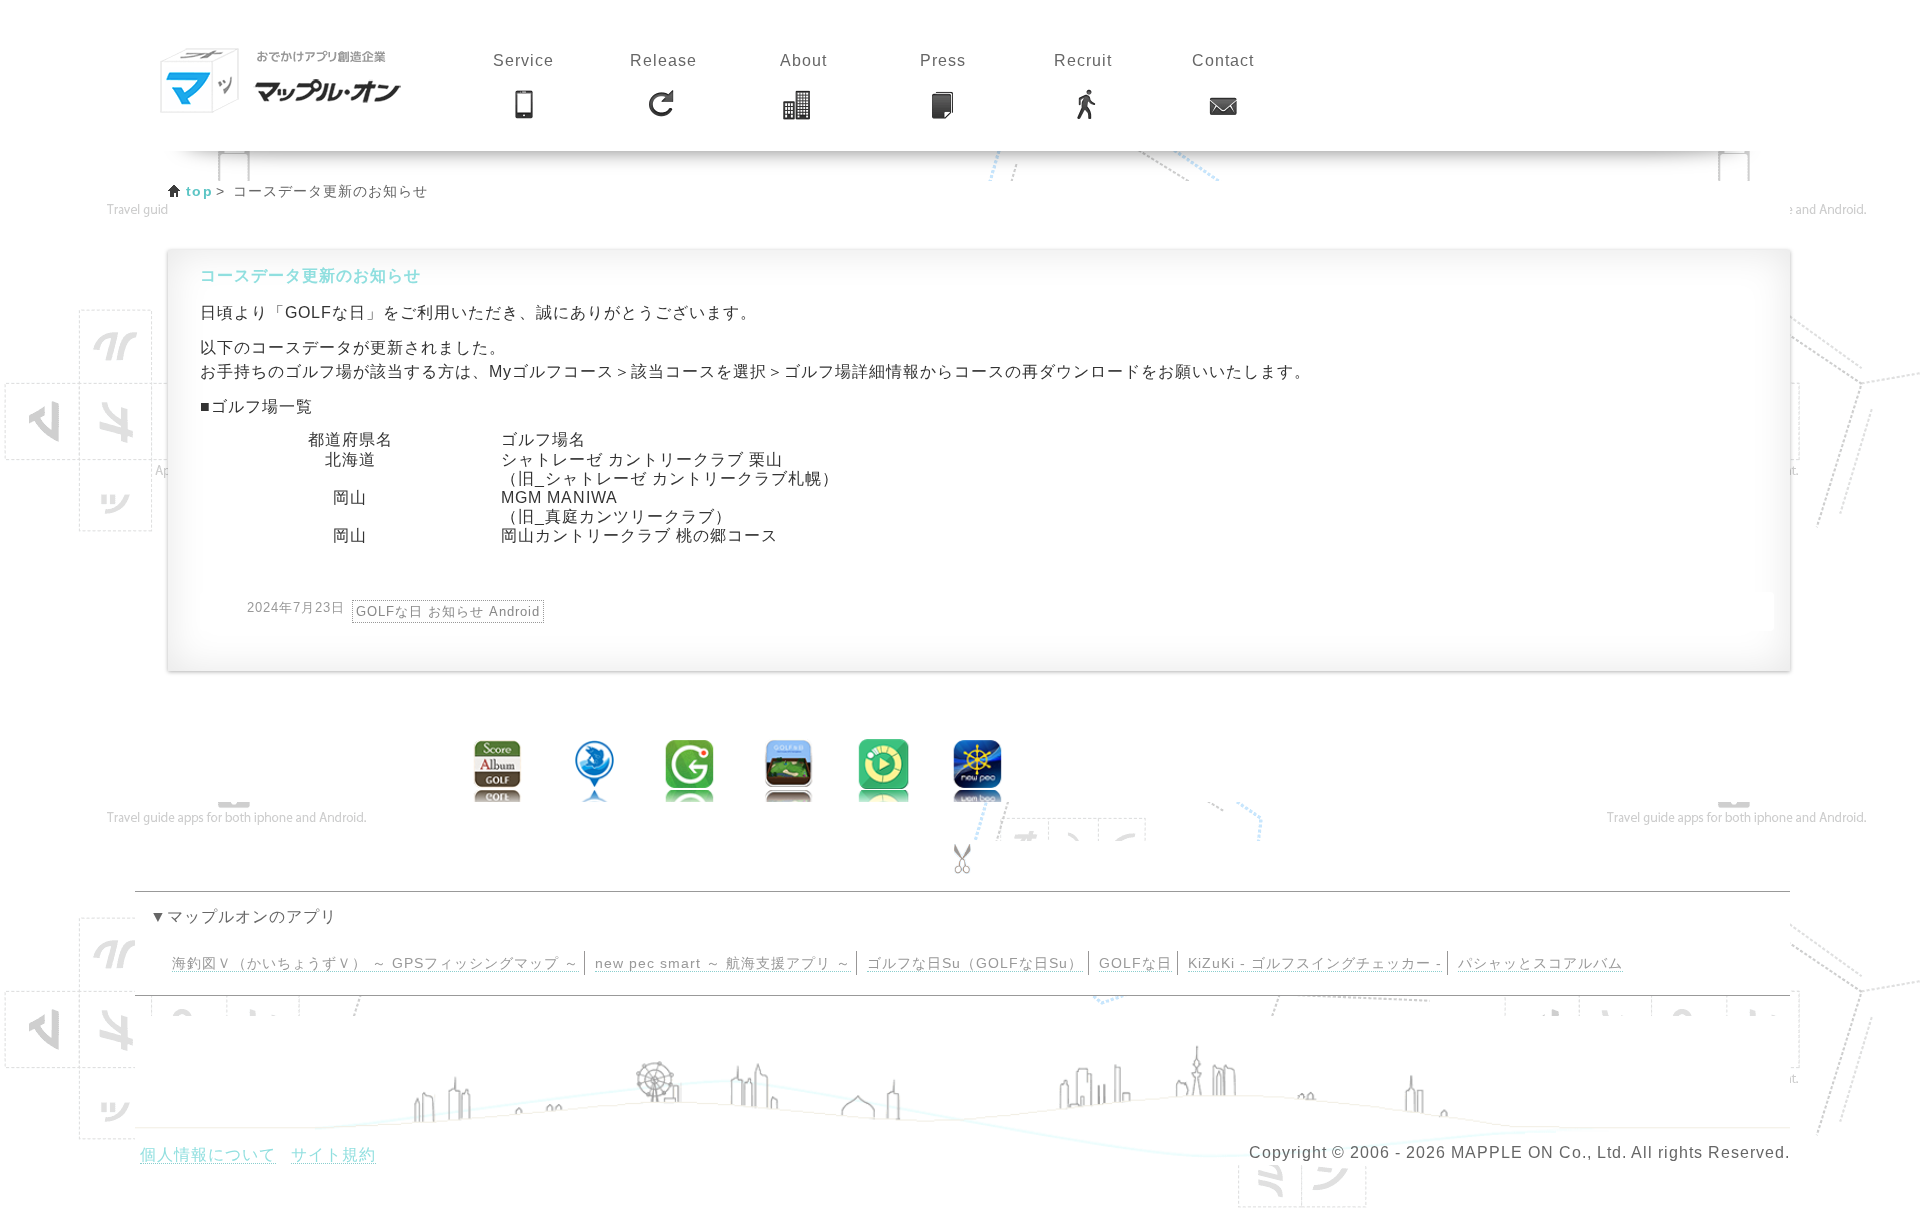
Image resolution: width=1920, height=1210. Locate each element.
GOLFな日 (1135, 963)
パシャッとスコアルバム (1540, 963)
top (199, 191)
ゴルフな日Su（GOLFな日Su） (975, 963)
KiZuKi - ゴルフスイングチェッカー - (1315, 963)
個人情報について (208, 1154)
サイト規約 (333, 1154)
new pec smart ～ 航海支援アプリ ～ (723, 963)
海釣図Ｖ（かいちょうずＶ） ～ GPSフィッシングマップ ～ (375, 963)
